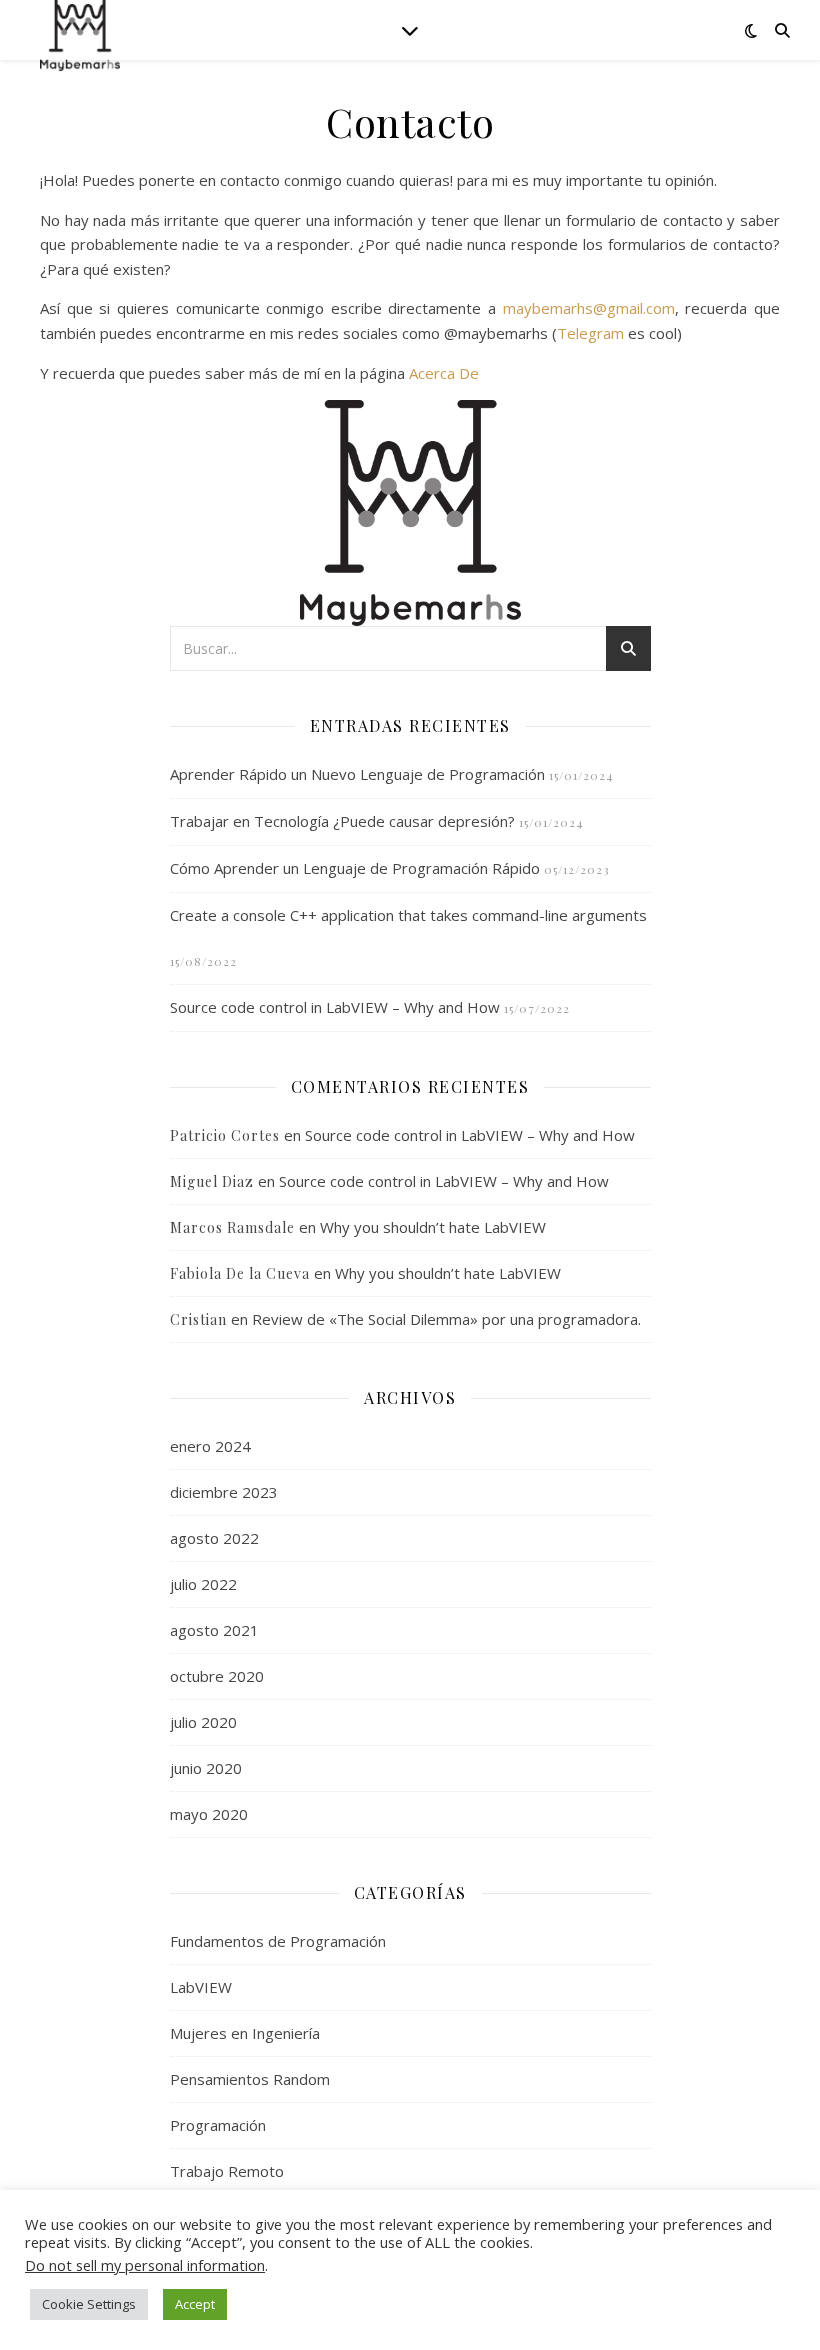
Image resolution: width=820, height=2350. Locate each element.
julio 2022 (203, 1584)
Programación (218, 2125)
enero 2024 (210, 1446)
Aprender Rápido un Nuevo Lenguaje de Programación (357, 774)
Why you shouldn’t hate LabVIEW (433, 1227)
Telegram (590, 333)
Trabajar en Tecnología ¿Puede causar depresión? (342, 821)
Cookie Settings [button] (89, 2304)
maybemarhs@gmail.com (589, 308)
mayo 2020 (209, 1814)
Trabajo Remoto (227, 2171)
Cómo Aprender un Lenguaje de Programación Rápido (355, 868)
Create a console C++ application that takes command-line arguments (408, 915)
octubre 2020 (217, 1676)
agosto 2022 (214, 1538)
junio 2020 (206, 1768)
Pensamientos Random (250, 2079)
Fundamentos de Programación (278, 1941)
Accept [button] (195, 2304)
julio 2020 (203, 1722)
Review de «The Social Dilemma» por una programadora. (446, 1319)
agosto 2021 (214, 1630)
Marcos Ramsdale (232, 1227)
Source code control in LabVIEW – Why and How (335, 1007)
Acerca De (444, 373)
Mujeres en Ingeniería (245, 2033)
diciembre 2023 (224, 1492)
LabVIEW (201, 1987)
